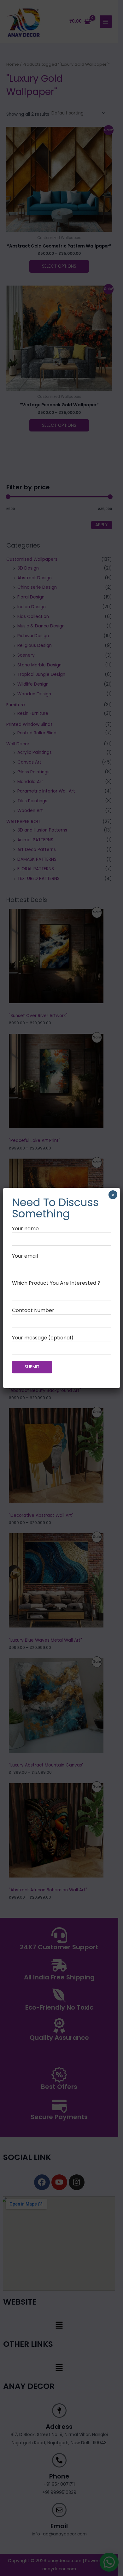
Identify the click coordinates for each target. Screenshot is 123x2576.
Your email (25, 1256)
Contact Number (33, 1310)
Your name (25, 1229)
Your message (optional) (43, 1338)
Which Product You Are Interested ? (56, 1283)
